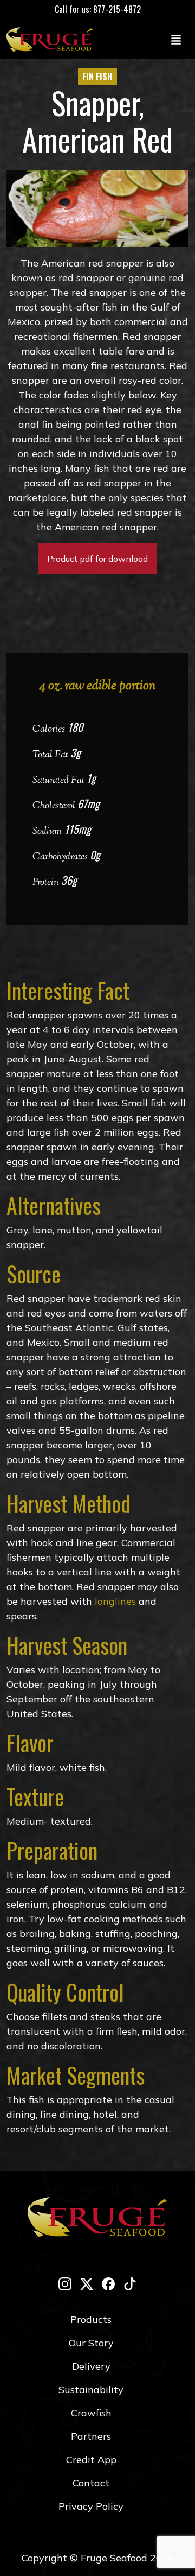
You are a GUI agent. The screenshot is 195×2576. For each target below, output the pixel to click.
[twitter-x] (87, 2284)
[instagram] (65, 2284)
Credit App (91, 2460)
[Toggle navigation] (176, 39)
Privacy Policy (91, 2506)
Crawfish (91, 2413)
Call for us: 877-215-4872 (98, 9)
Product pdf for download (97, 559)
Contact (91, 2483)
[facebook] (108, 2284)
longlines (115, 1601)
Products (91, 2319)
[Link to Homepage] (52, 39)
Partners (91, 2436)
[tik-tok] (130, 2284)
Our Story (91, 2343)
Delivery (91, 2366)
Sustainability (91, 2390)
